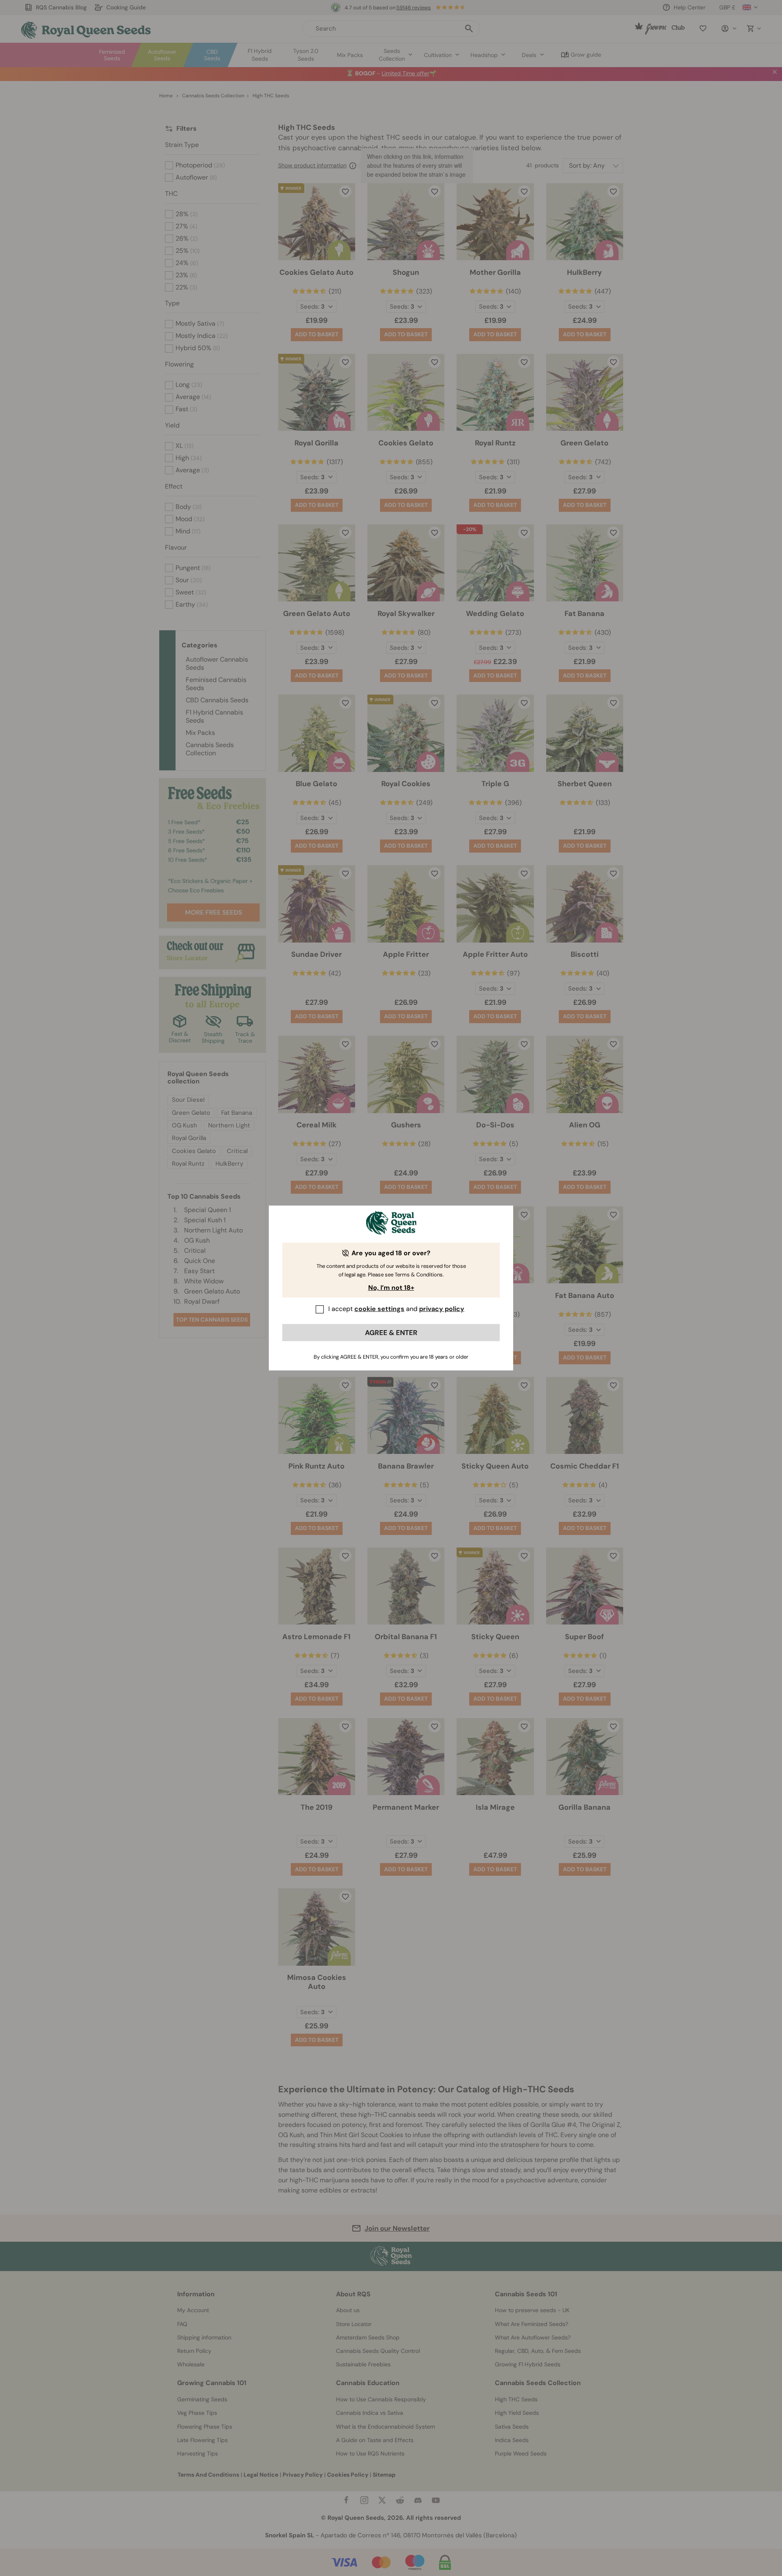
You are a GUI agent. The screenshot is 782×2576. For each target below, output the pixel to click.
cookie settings (379, 1309)
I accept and (396, 1309)
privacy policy (442, 1309)
